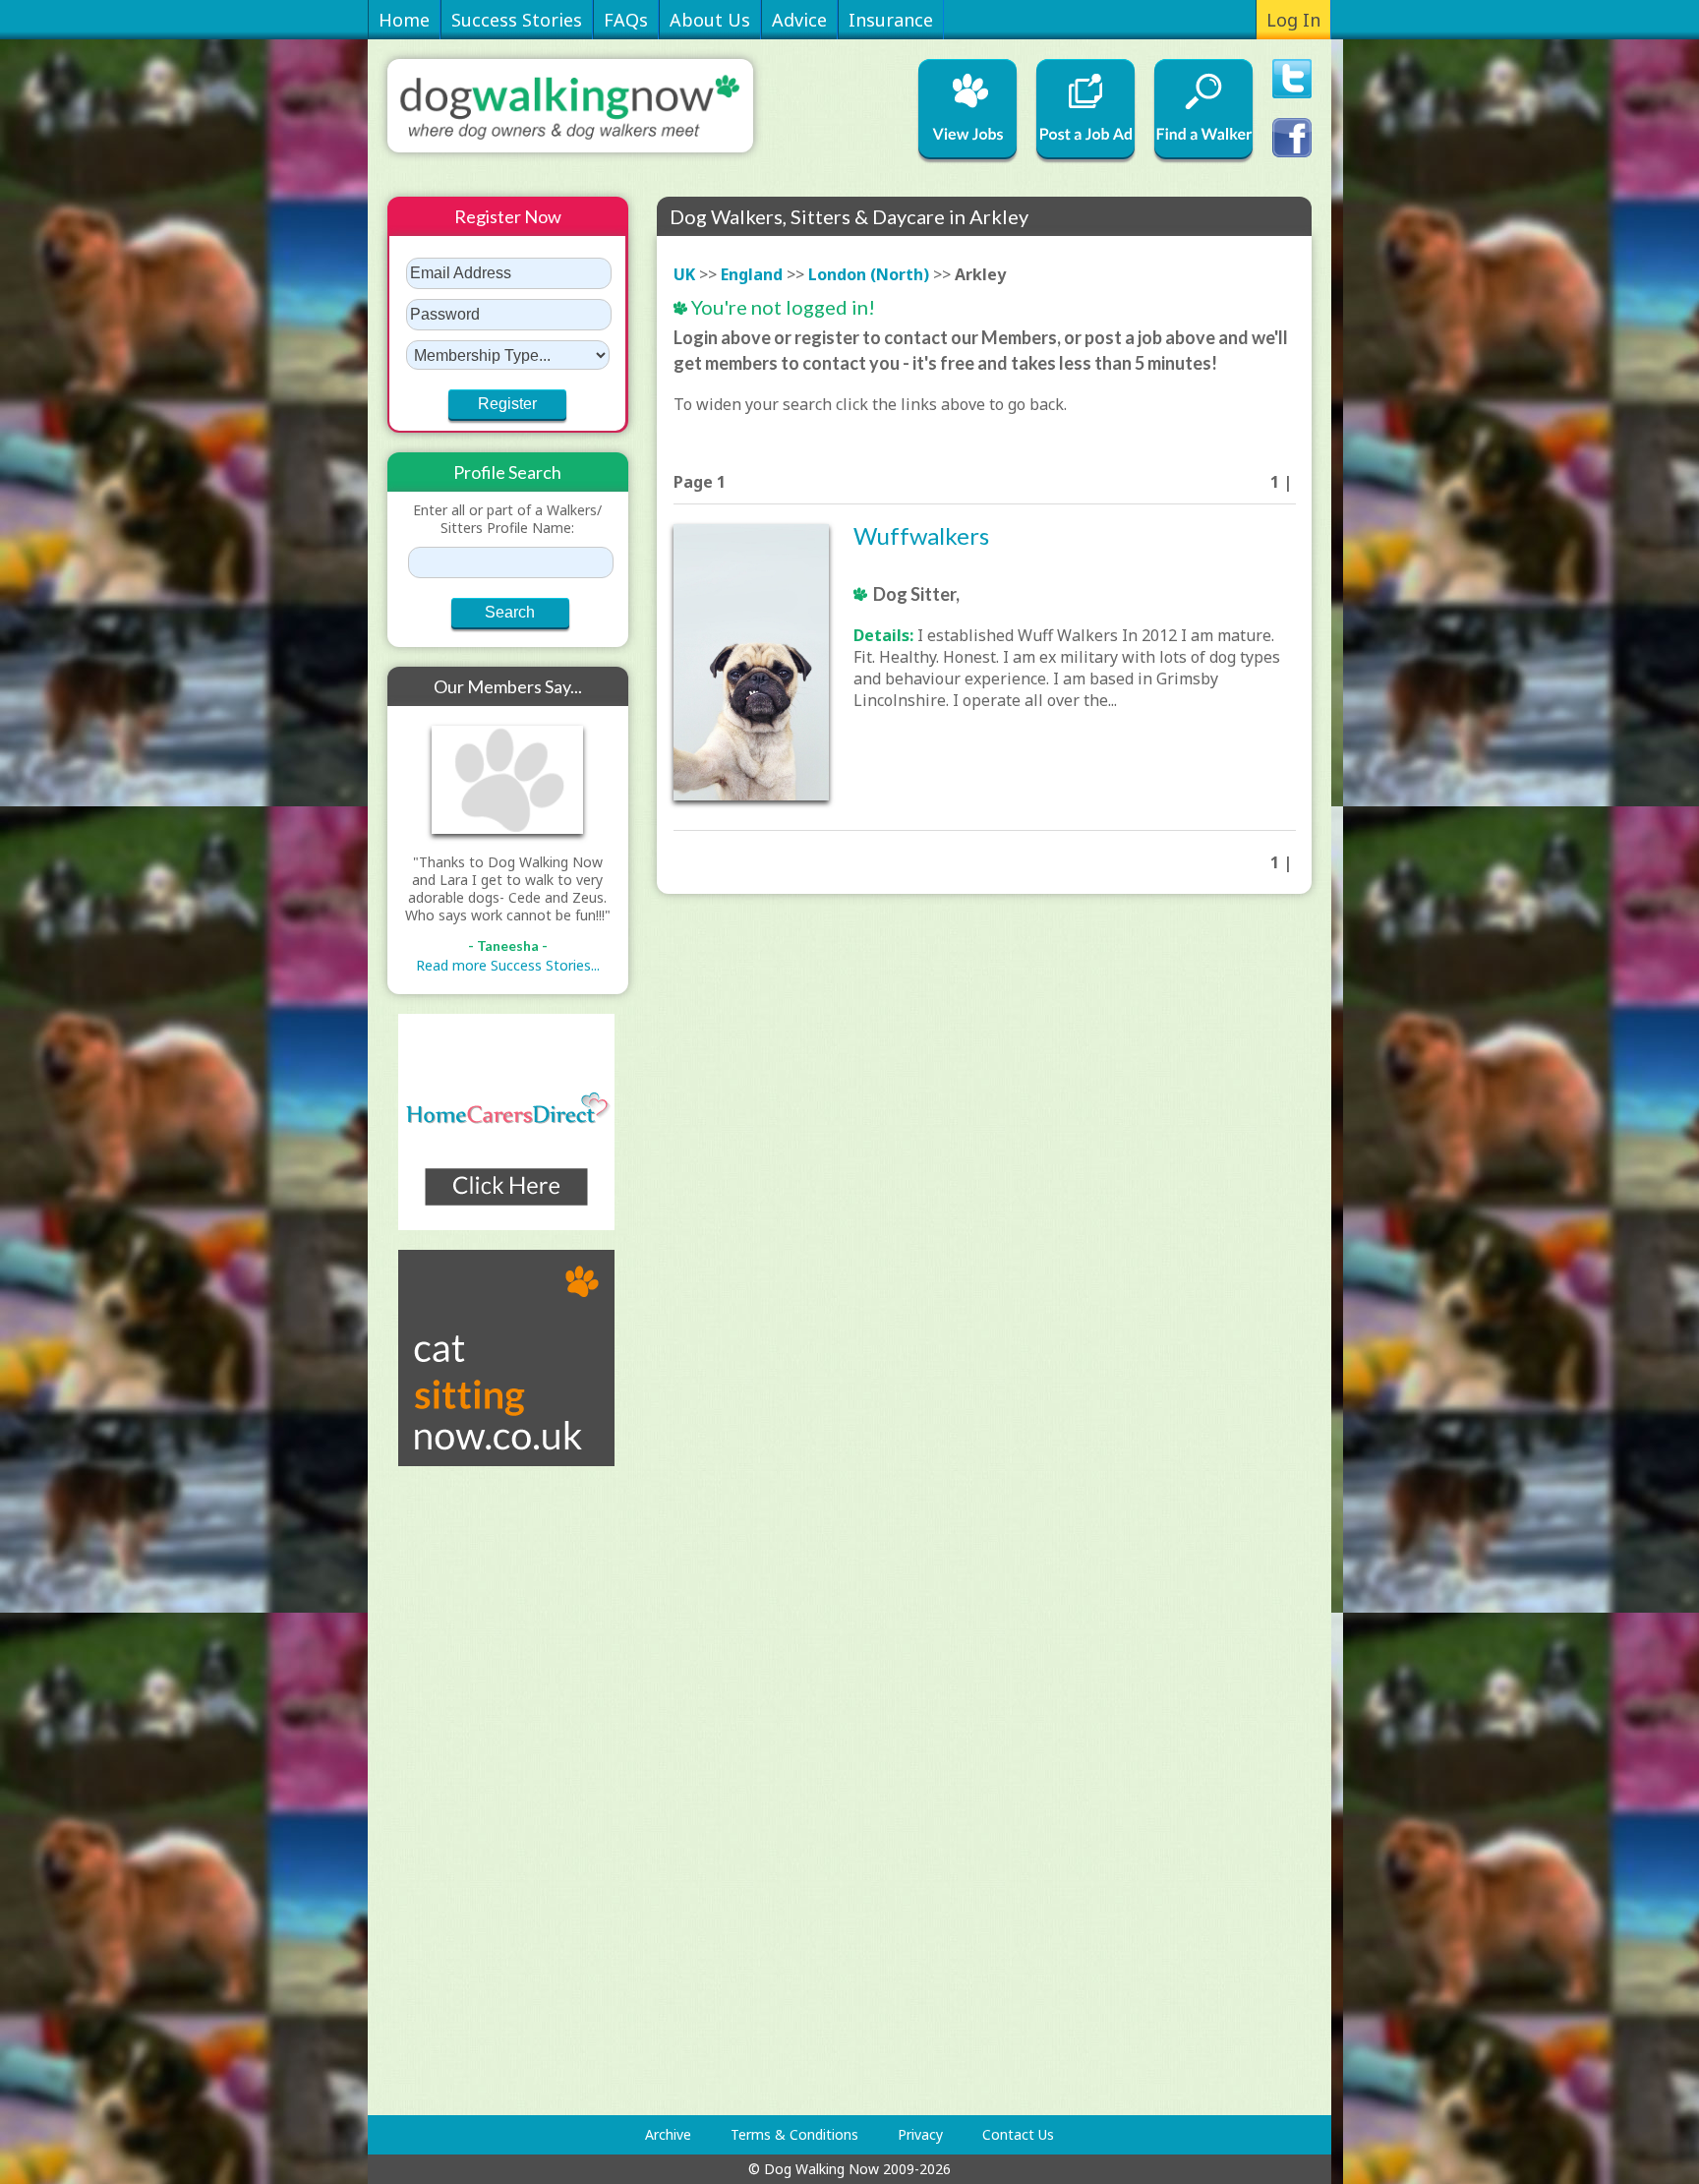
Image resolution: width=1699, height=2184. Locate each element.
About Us (710, 20)
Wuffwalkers (921, 535)
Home (404, 20)
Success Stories (517, 20)
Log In (1293, 20)
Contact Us (1018, 2134)
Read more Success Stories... (508, 965)
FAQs (626, 20)
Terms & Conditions (794, 2134)
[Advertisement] (466, 1791)
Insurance (891, 20)
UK (684, 274)
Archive (668, 2134)
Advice (799, 20)
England (752, 274)
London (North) (869, 274)
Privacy (920, 2134)
